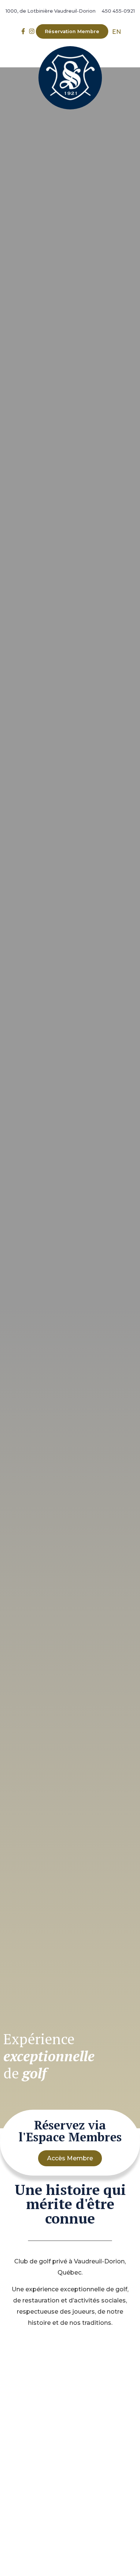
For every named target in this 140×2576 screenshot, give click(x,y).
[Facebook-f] (23, 31)
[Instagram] (32, 31)
